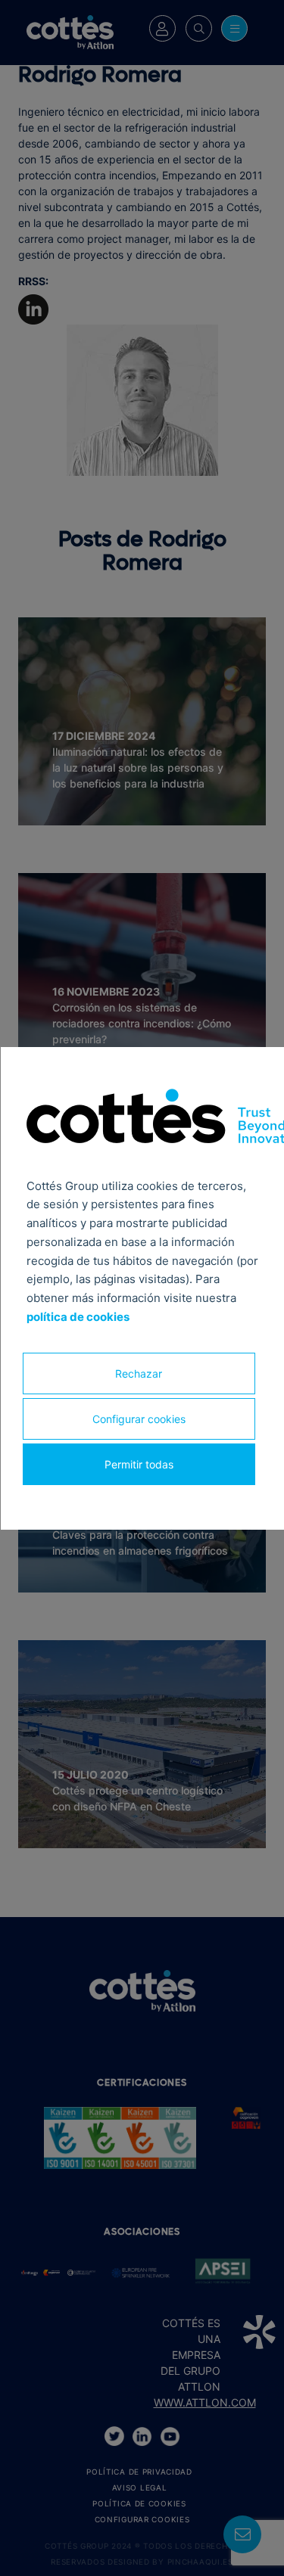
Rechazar (139, 1373)
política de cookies (77, 1317)
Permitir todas (138, 1464)
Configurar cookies (138, 1418)
